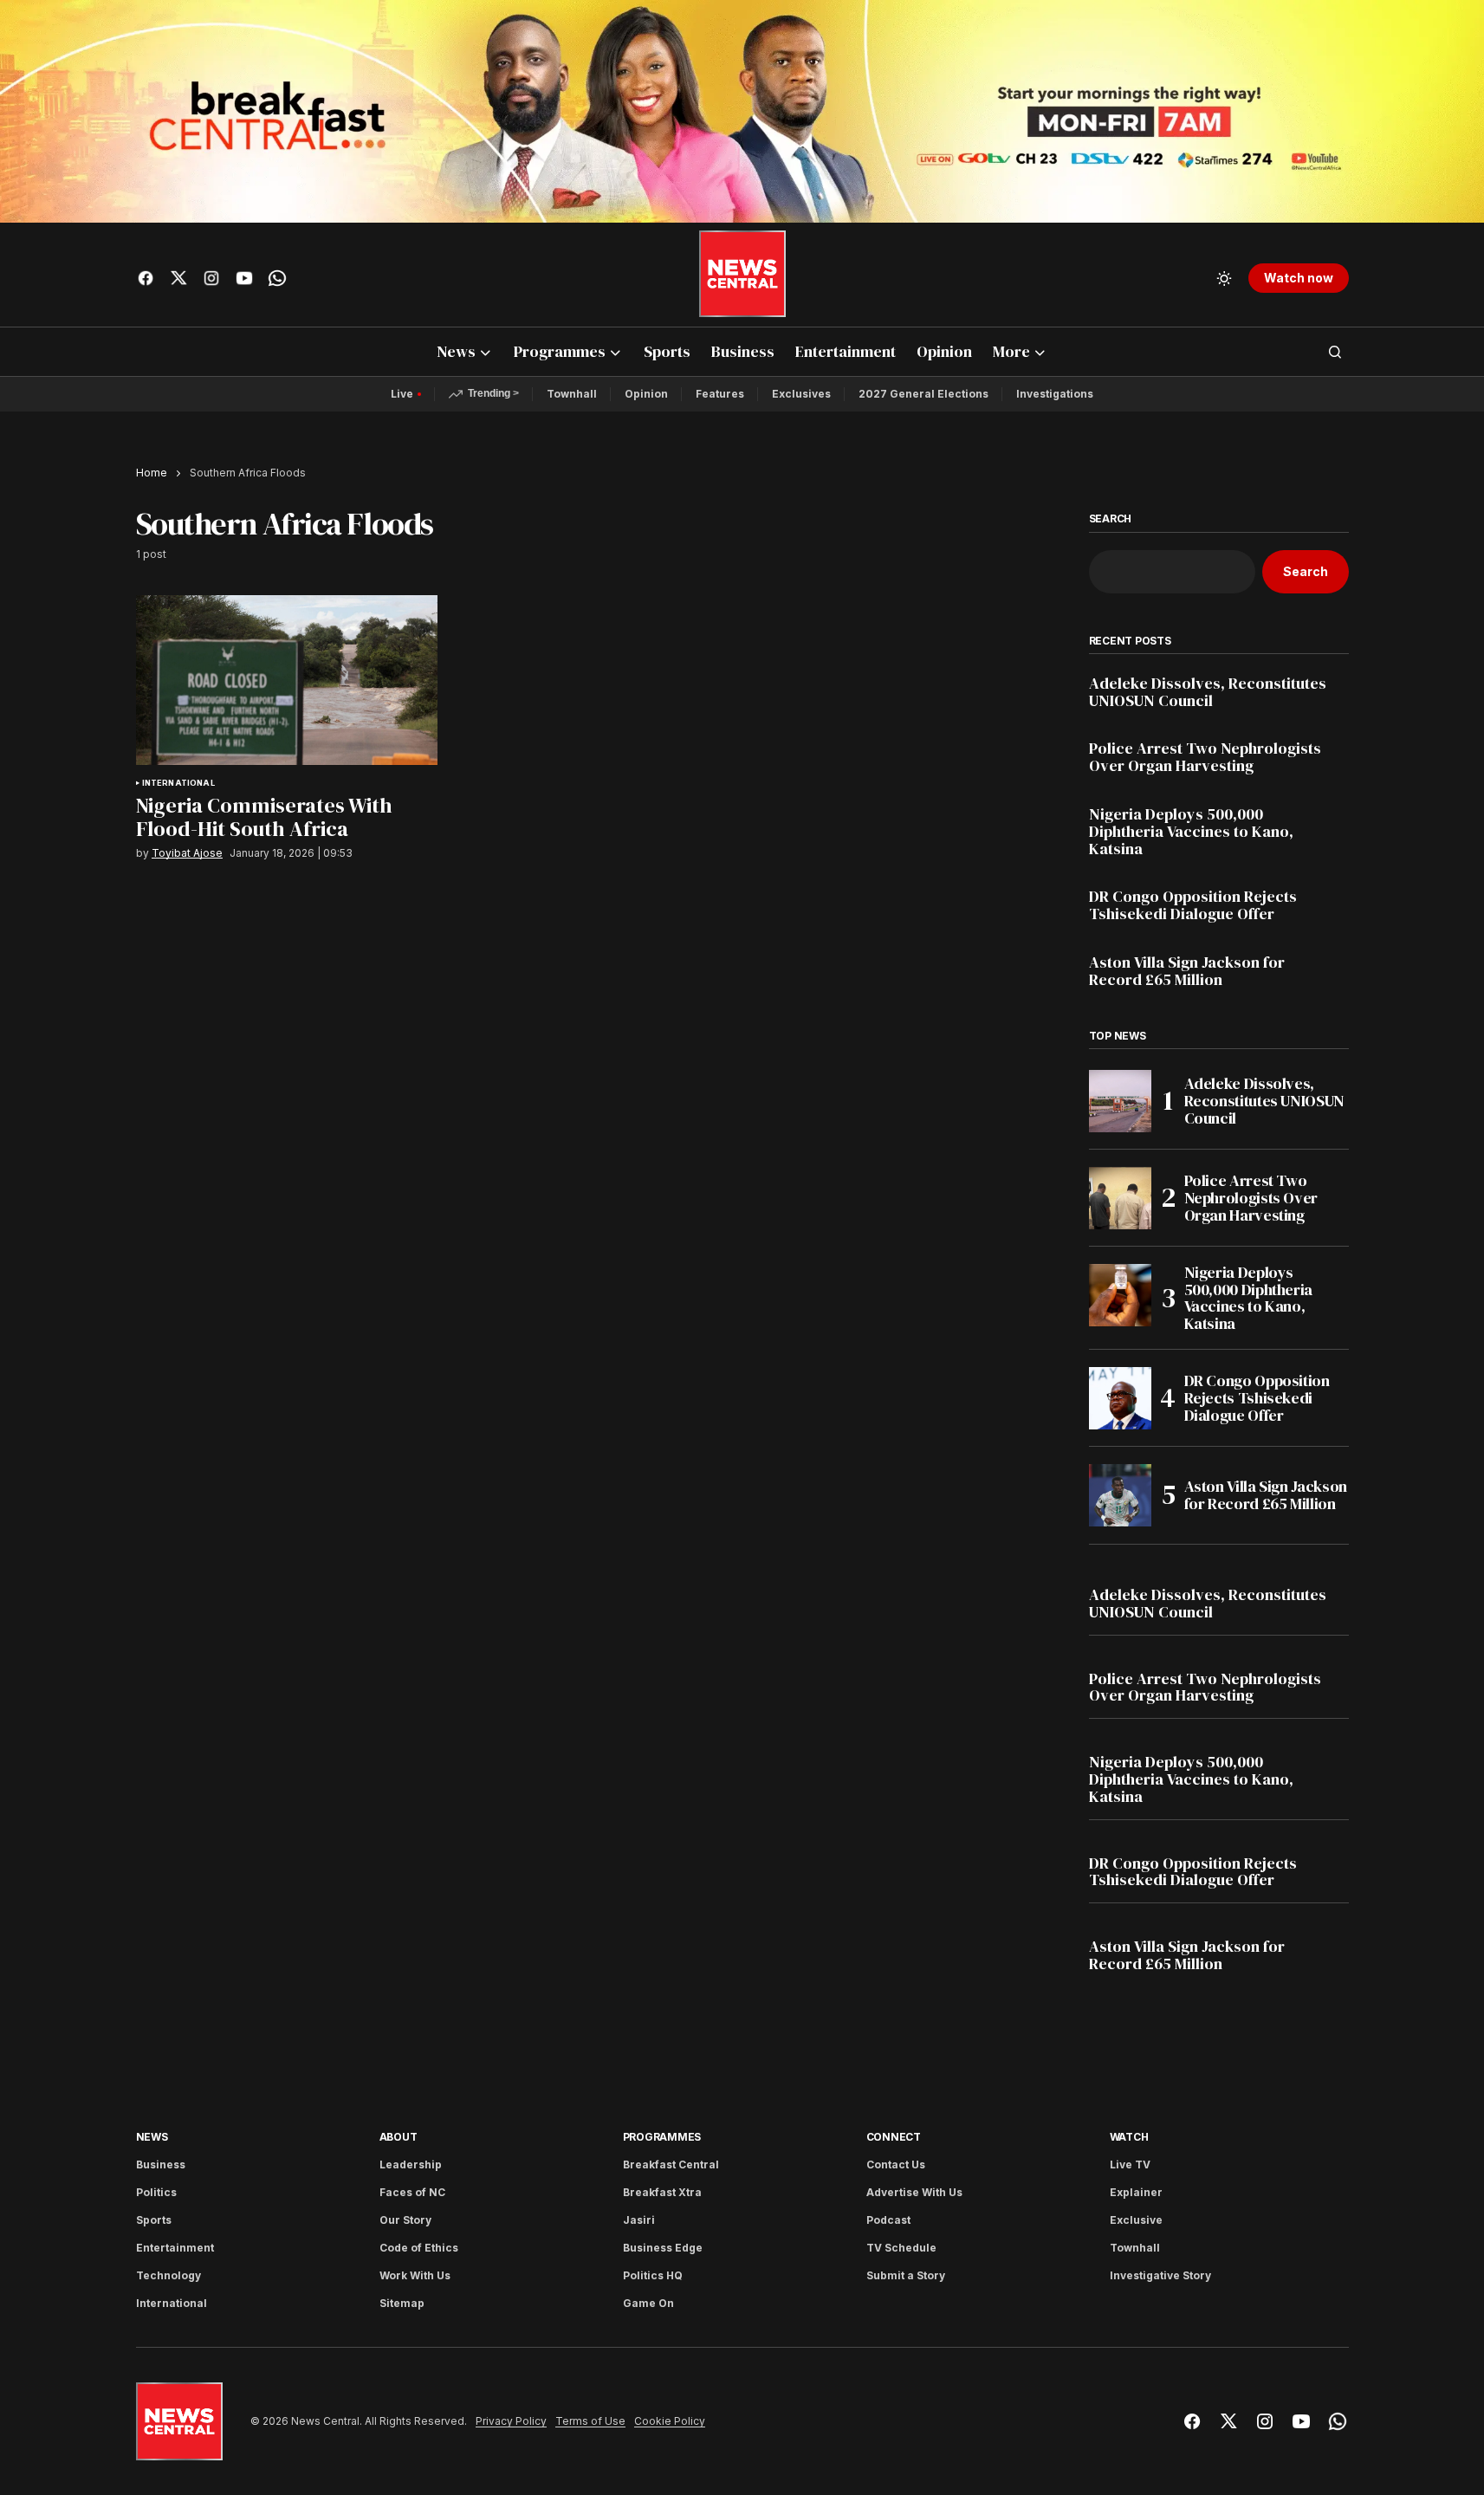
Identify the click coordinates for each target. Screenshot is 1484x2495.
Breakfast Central (671, 2164)
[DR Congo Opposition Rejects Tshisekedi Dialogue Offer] (1120, 1398)
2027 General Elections (923, 394)
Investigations (1055, 394)
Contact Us (896, 2164)
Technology (168, 2275)
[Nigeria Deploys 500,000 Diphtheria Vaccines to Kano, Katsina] (1120, 1295)
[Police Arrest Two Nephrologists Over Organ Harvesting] (1120, 1198)
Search (1111, 519)
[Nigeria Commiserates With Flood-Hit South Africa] (287, 680)
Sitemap (402, 2303)
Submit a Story (906, 2275)
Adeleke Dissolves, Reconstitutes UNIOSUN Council (1208, 692)
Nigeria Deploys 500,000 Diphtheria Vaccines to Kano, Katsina (1191, 831)
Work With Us (415, 2275)
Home (152, 473)
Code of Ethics (419, 2248)
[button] (1224, 278)
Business (161, 2164)
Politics (156, 2192)
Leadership (411, 2164)
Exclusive (1136, 2220)
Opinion (646, 394)
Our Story (405, 2220)
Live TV (1130, 2164)
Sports (154, 2220)
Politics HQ (653, 2275)
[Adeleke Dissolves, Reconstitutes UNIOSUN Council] (1120, 1101)
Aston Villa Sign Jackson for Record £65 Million (1187, 971)
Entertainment (175, 2248)
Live (402, 394)
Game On (648, 2303)
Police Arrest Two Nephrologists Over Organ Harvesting (1205, 757)
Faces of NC (412, 2192)
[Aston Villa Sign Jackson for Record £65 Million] (1120, 1495)
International (178, 783)
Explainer (1136, 2192)
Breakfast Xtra (662, 2192)
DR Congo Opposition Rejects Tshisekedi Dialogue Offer (1193, 905)
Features (720, 394)
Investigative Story (1160, 2275)
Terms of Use (590, 2421)
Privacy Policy (511, 2421)
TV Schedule (901, 2248)
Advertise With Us (914, 2192)
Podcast (888, 2220)
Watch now (1299, 278)
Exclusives (801, 394)
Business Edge (663, 2248)
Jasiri (639, 2220)
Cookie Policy (670, 2421)
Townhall (572, 394)
